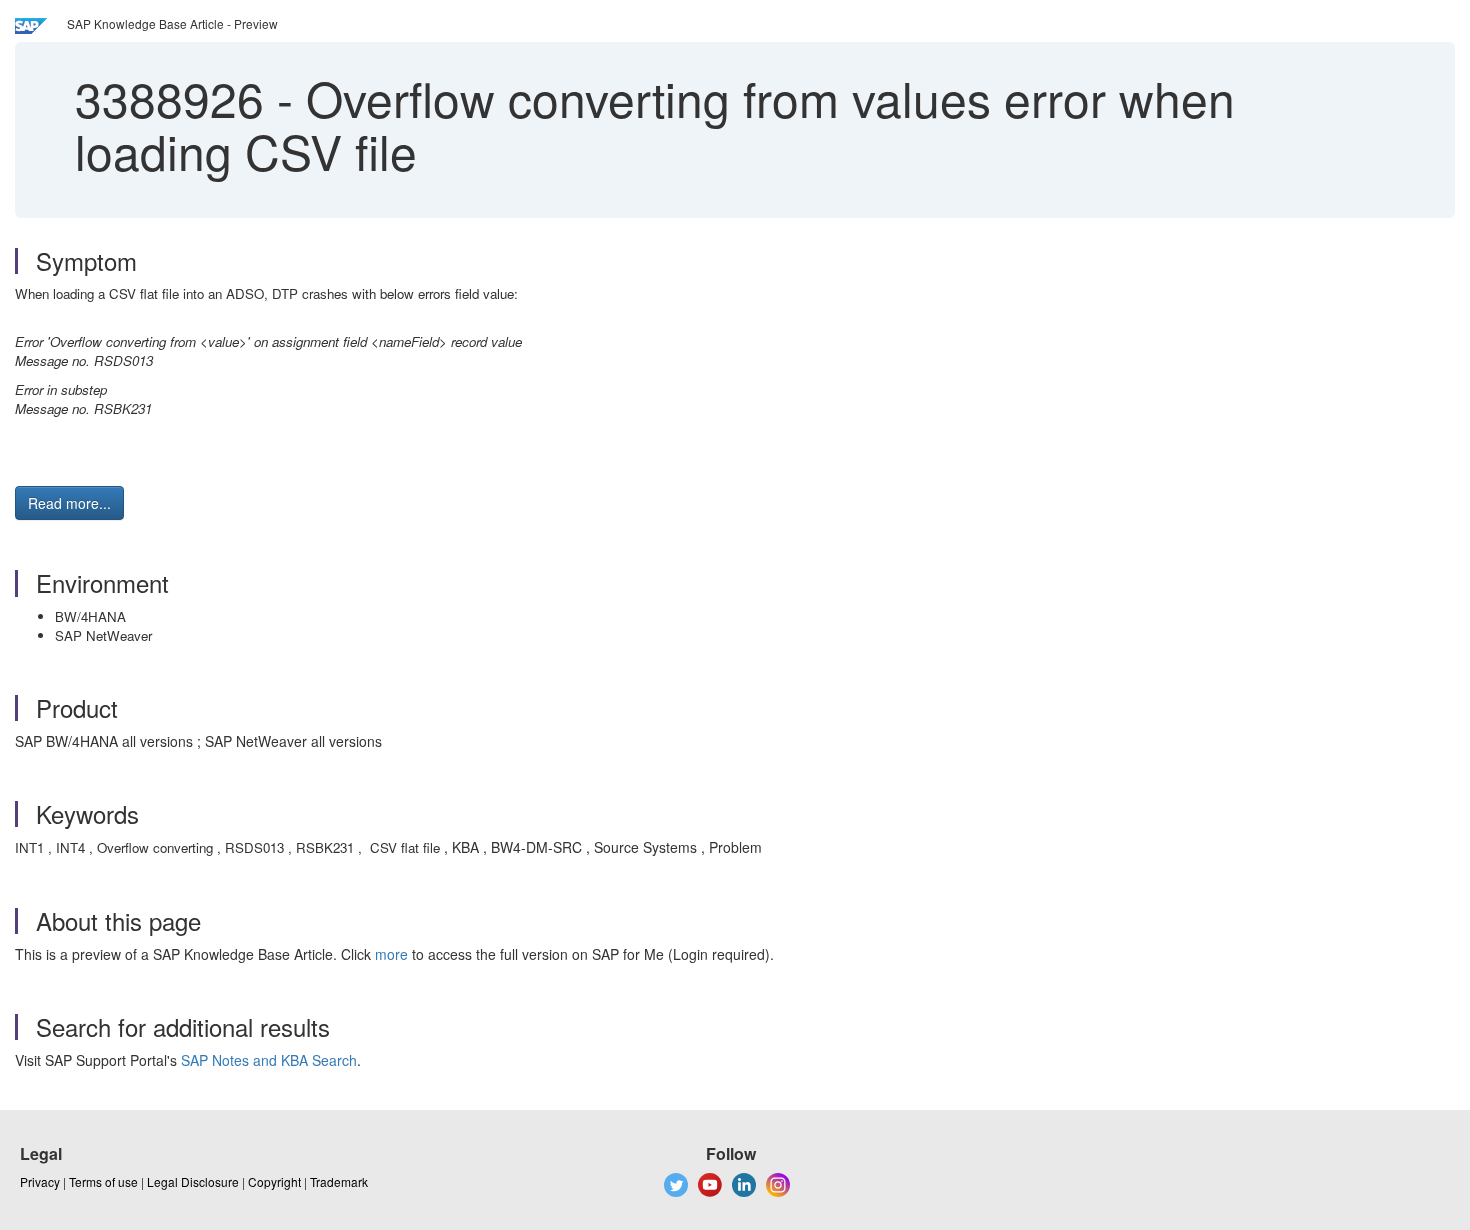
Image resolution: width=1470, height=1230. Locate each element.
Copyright (274, 1181)
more (391, 954)
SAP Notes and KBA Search (269, 1060)
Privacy (40, 1181)
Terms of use (103, 1181)
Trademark (339, 1181)
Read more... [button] (69, 503)
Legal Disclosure (193, 1181)
